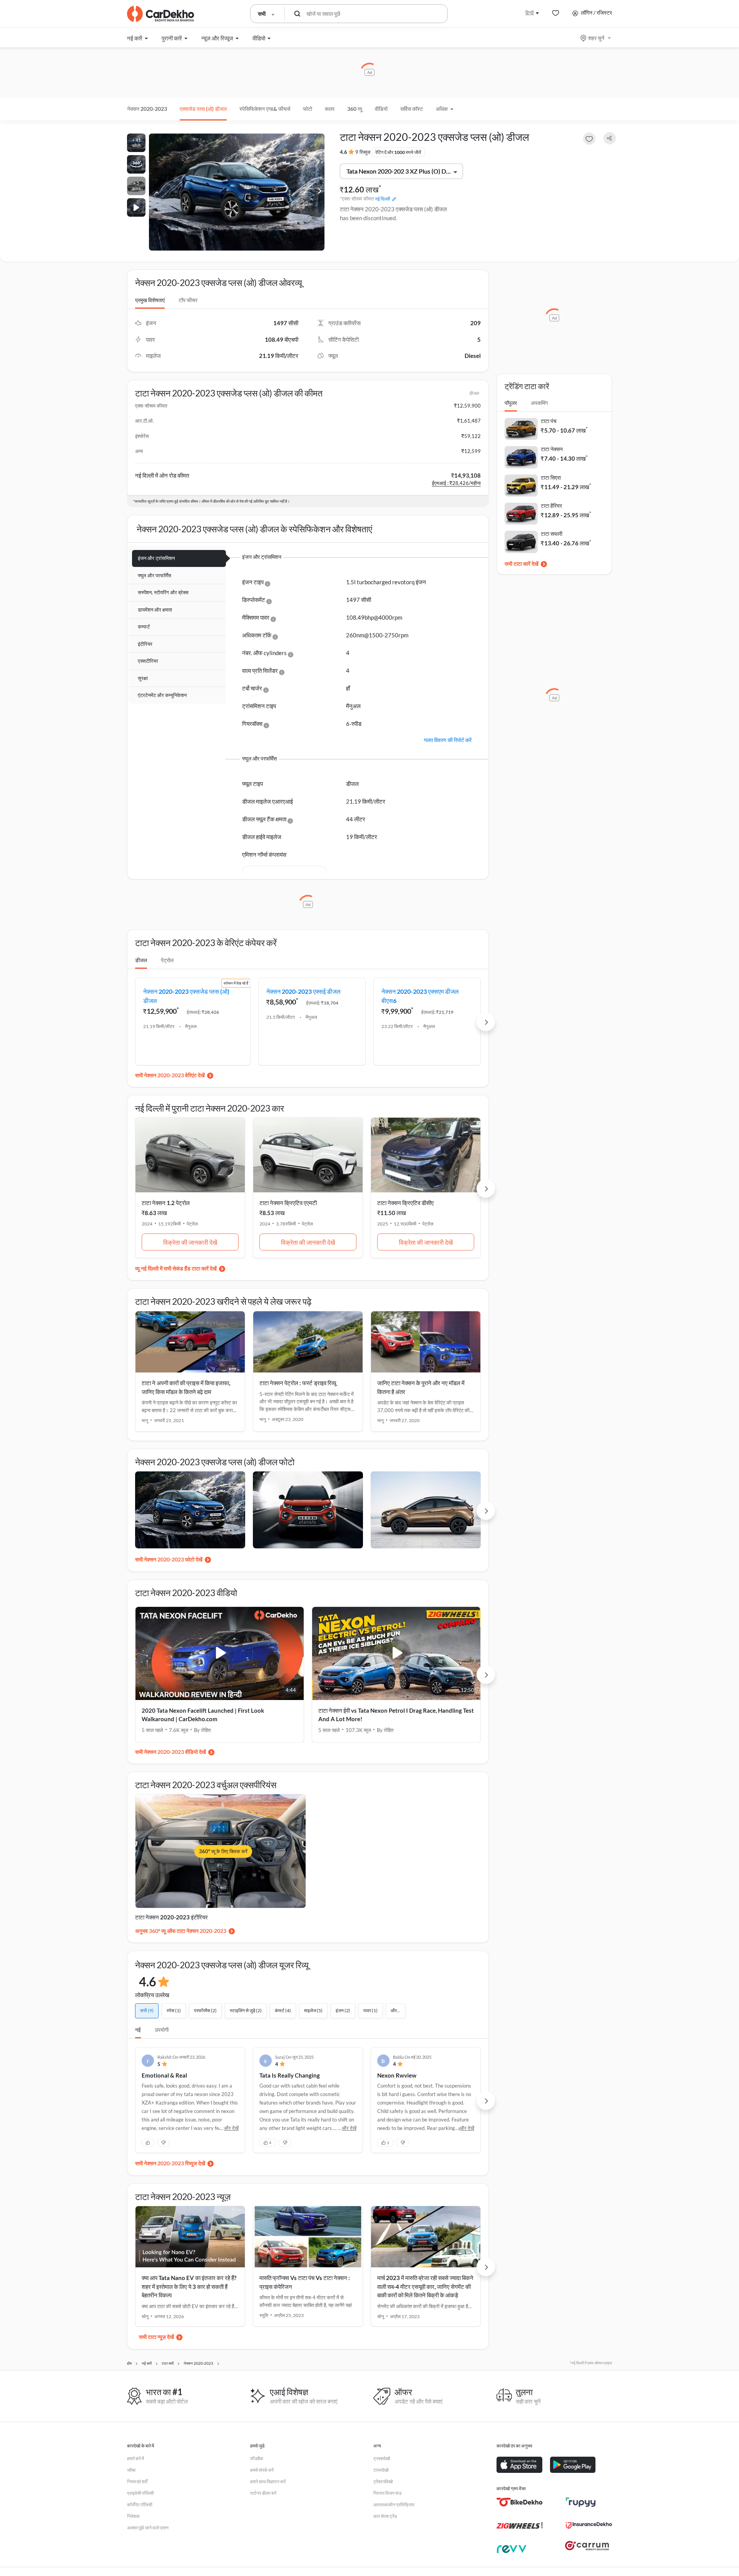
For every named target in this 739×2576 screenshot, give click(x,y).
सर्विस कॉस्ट (412, 109)
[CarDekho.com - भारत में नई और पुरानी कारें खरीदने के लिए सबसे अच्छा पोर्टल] (161, 14)
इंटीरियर (145, 644)
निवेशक (133, 2516)
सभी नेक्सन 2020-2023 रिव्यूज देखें (170, 2163)
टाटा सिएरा (551, 477)
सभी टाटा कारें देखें (522, 564)
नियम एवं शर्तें (137, 2482)
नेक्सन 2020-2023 (147, 109)
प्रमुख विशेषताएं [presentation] (150, 300)
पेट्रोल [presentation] (167, 960)
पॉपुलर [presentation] (511, 403)
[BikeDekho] (520, 2502)
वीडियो (381, 109)
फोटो (308, 109)
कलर (330, 109)
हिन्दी (530, 13)
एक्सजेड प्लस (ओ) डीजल (203, 109)
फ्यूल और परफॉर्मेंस (155, 575)
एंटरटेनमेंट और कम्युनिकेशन (162, 695)
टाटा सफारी (552, 534)
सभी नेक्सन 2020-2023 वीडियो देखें (171, 1752)
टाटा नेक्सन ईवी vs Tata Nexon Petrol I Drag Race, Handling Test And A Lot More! (396, 1715)
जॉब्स (131, 2470)
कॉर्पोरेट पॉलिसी (140, 2505)
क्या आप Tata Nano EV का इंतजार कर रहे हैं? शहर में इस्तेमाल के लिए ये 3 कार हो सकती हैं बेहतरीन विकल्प (189, 2286)
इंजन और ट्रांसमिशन (156, 558)
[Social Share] (610, 138)
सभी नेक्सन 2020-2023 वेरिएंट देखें (170, 1075)
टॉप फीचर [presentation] (188, 300)
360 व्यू (355, 109)
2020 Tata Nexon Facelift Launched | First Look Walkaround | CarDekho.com (203, 1715)
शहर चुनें (596, 38)
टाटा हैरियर (551, 506)
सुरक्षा (143, 678)
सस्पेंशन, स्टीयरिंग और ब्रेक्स (163, 592)
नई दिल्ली (383, 199)
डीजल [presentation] (141, 960)
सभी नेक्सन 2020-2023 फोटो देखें (169, 1559)
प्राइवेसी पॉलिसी (140, 2493)
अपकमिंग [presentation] (539, 403)
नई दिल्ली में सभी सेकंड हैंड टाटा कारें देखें (179, 1268)
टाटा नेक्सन (552, 449)
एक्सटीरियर (148, 661)
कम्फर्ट (144, 627)
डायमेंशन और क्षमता (155, 610)
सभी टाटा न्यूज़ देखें (156, 2337)
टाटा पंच (549, 421)
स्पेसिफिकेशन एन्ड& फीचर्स (265, 109)
